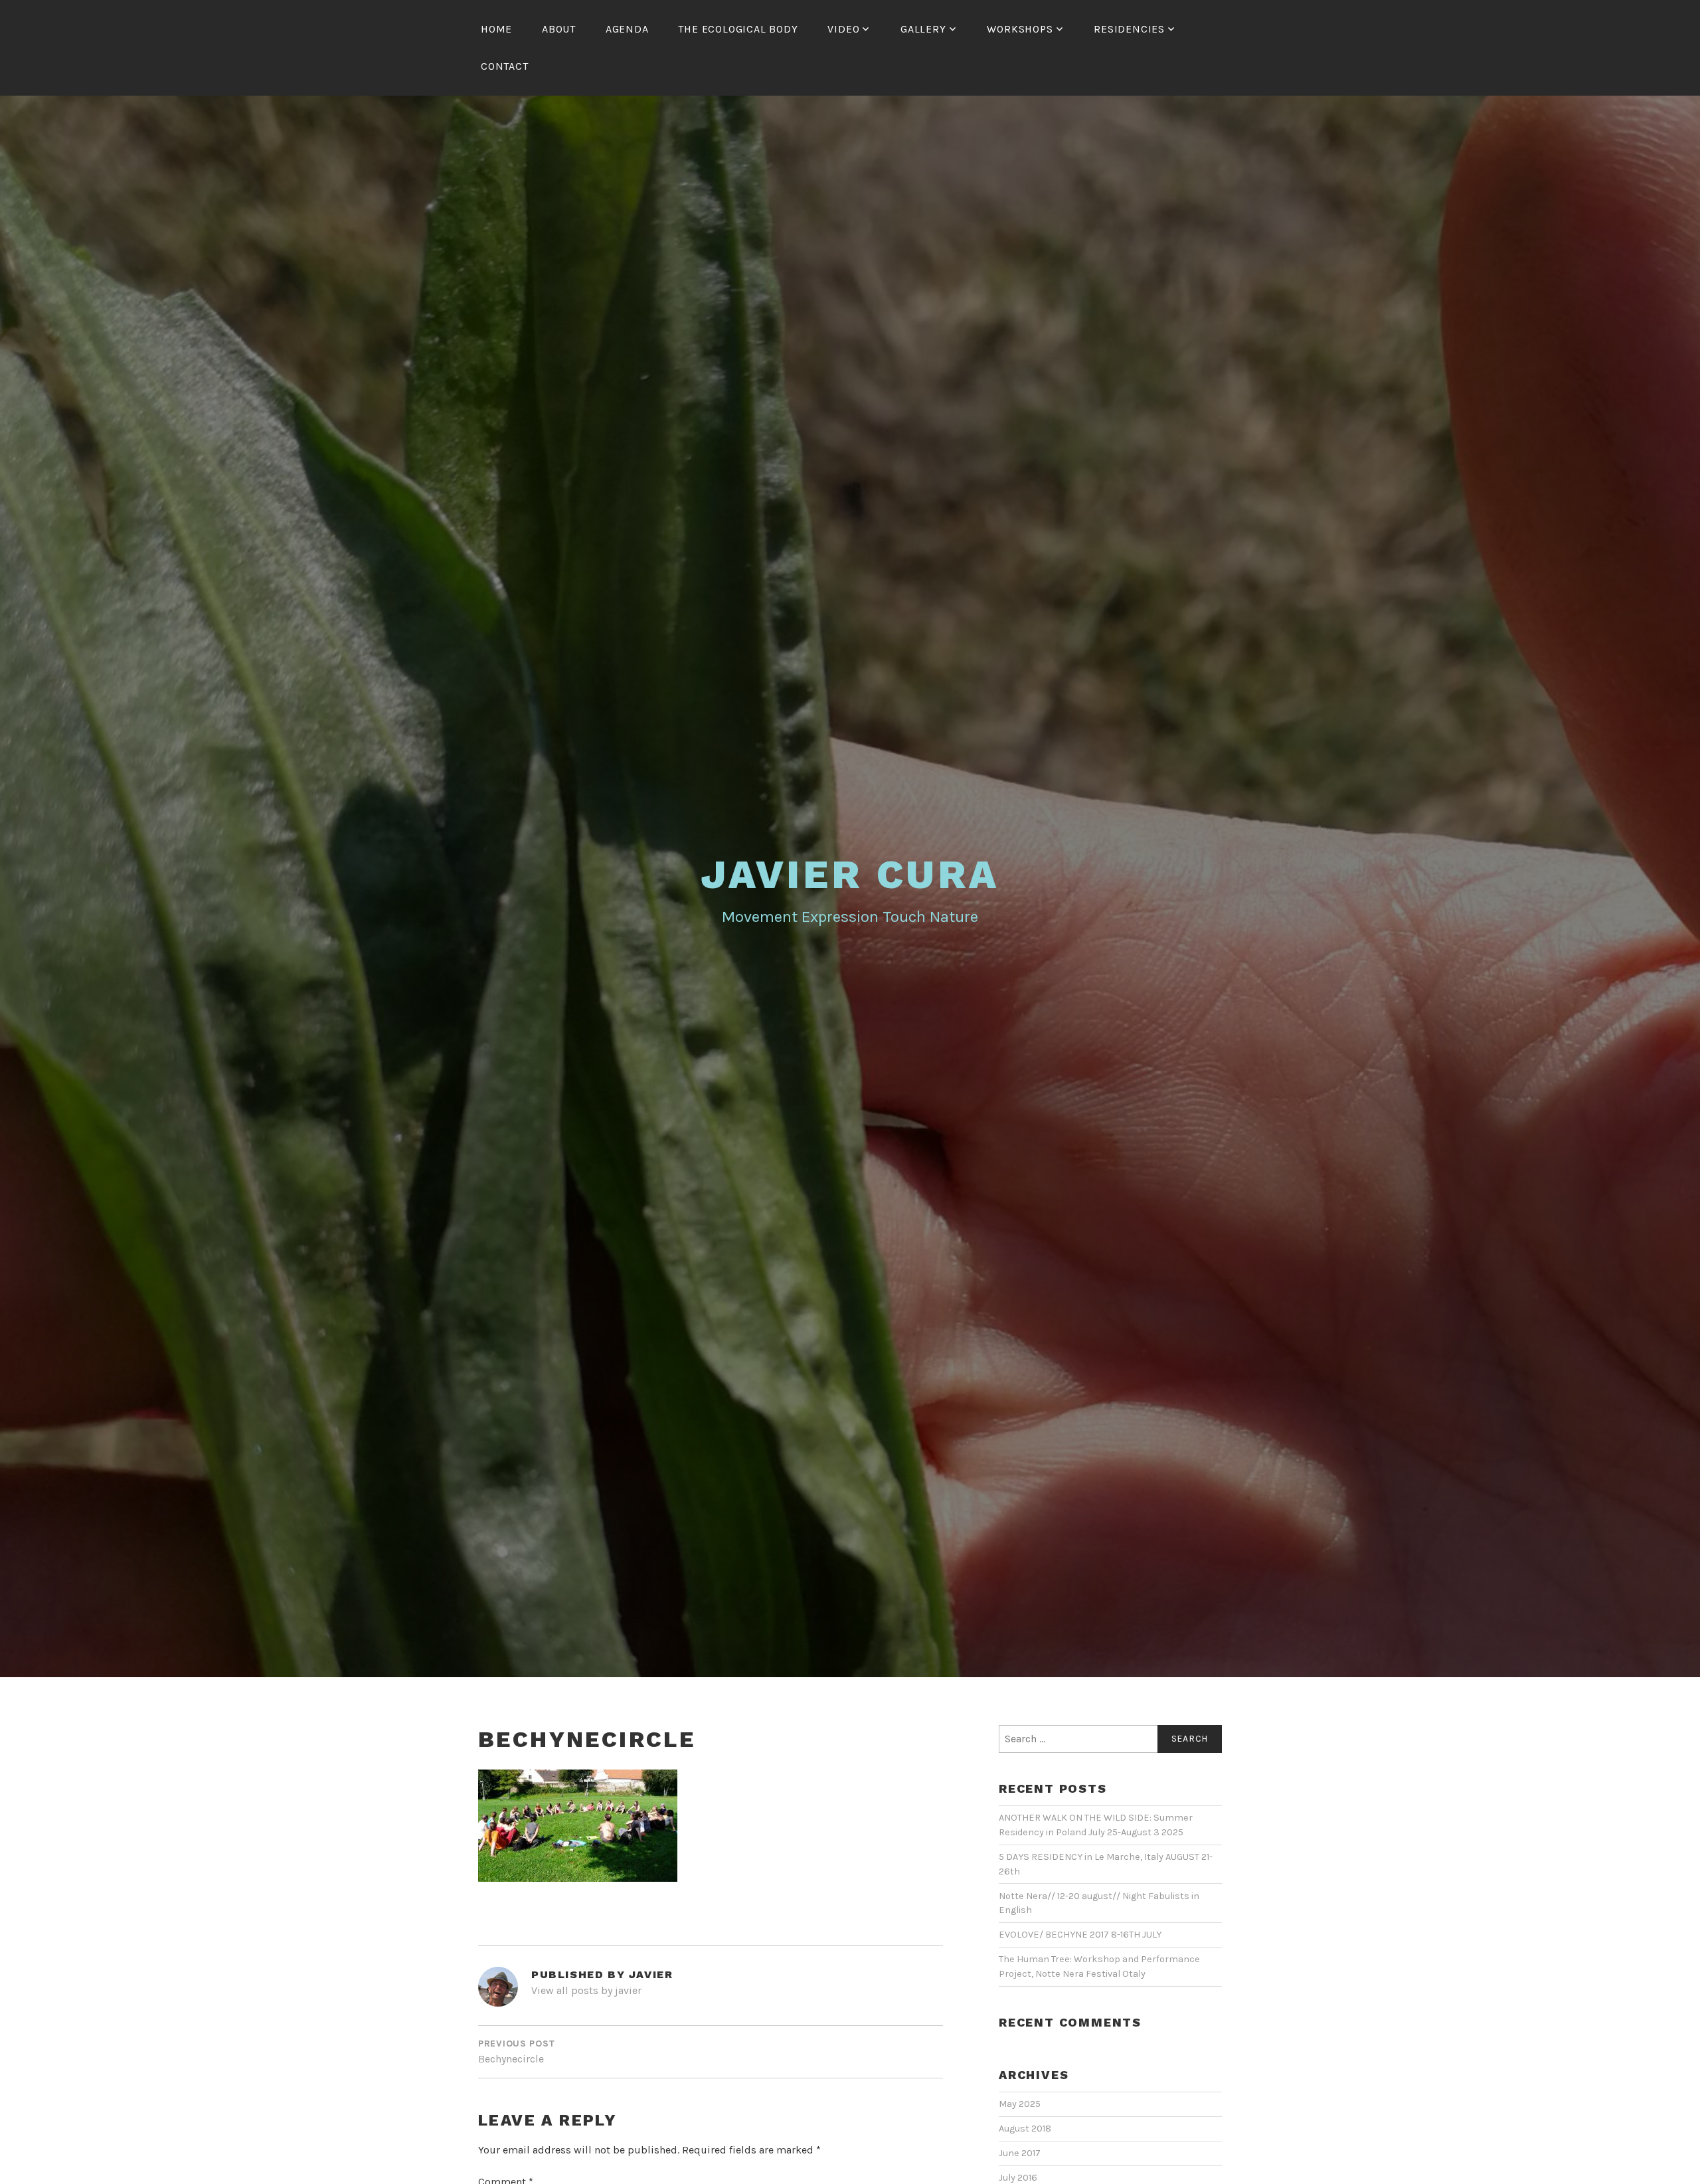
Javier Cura (850, 874)
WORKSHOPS (1020, 29)
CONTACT (505, 66)
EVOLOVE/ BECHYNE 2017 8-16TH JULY (1080, 1935)
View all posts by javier (586, 1990)
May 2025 (1020, 2104)
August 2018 (1025, 2129)
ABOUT (559, 29)
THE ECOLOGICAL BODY (738, 29)
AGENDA (627, 29)
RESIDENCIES (1129, 29)
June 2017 (1020, 2153)
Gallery (923, 29)
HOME (496, 29)
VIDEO (843, 29)
